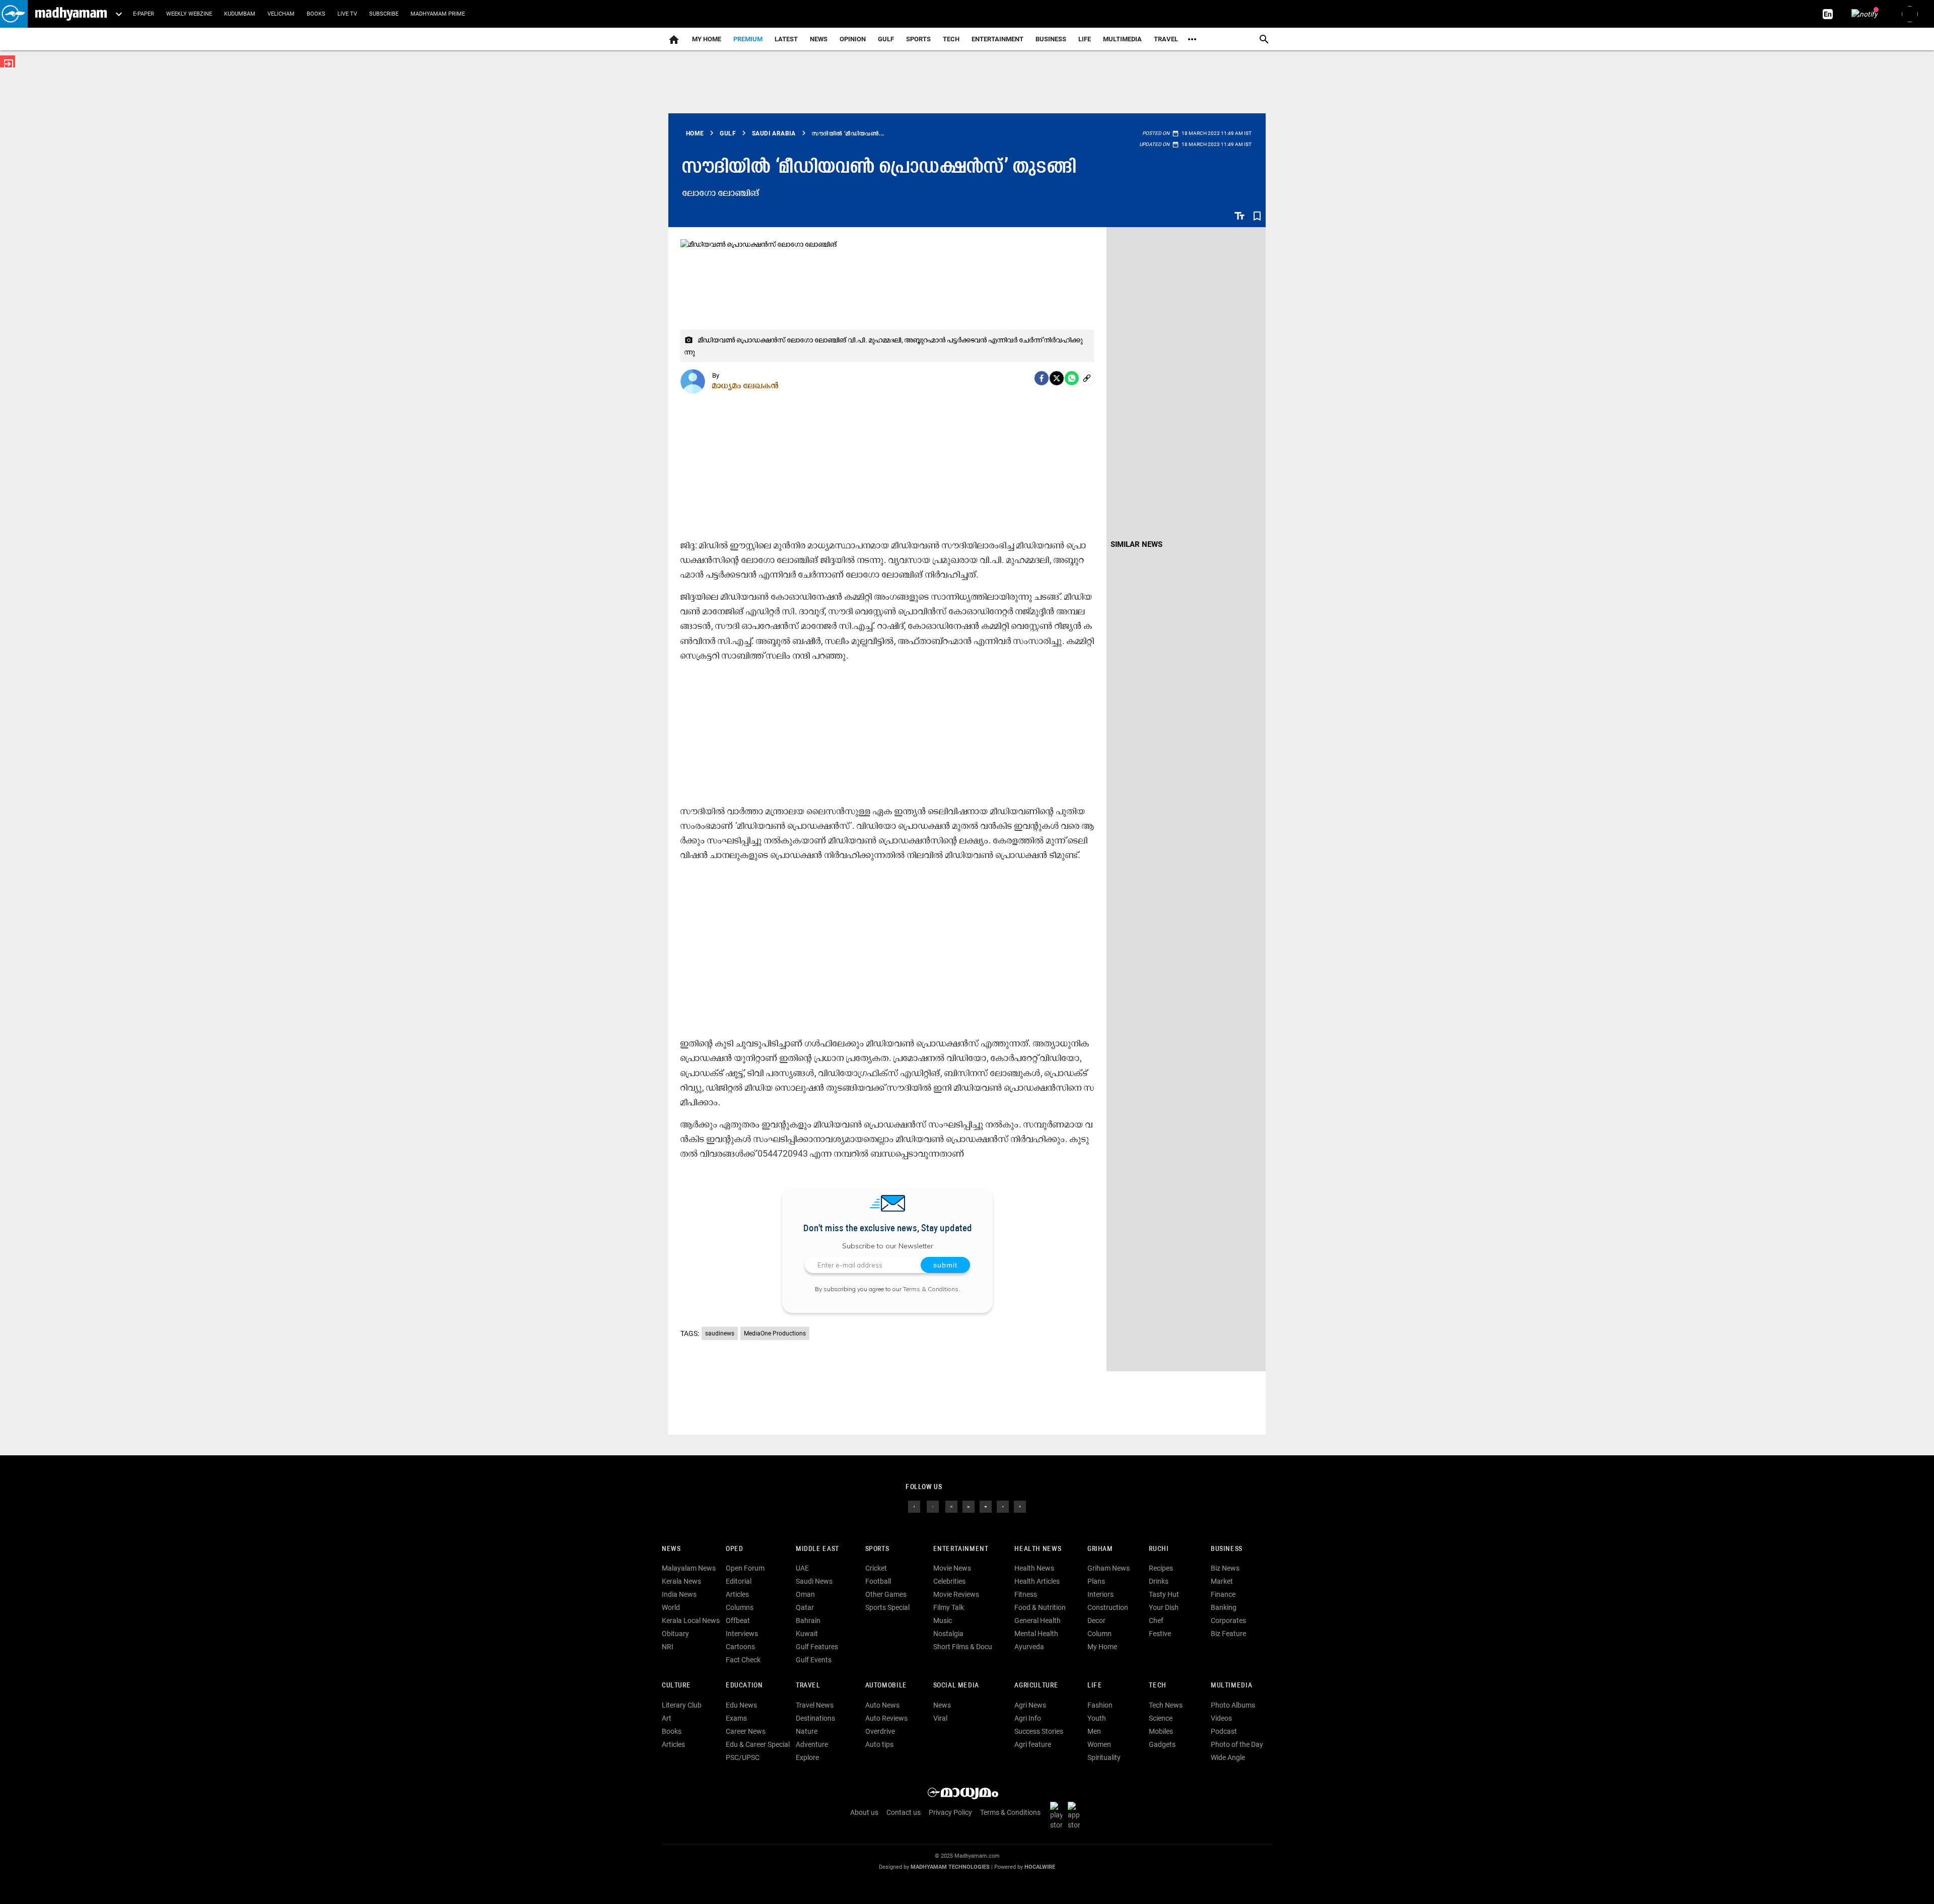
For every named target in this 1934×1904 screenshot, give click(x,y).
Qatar (805, 1607)
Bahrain (808, 1620)
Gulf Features (817, 1647)
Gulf (886, 39)
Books (316, 14)
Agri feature (1033, 1744)
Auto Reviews (886, 1718)
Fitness (1026, 1594)
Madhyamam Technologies (950, 1867)
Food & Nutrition (1040, 1607)
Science (1161, 1718)
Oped (734, 1549)
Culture (676, 1686)
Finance (1223, 1594)
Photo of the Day (1237, 1744)
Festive (1160, 1634)
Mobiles (1161, 1731)
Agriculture (1036, 1686)
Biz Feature (1228, 1634)
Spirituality (1104, 1757)
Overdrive (880, 1731)
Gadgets (1162, 1744)
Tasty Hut (1164, 1594)
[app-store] (1076, 1815)
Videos (1221, 1718)
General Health (1038, 1620)
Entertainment (997, 39)
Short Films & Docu (963, 1647)
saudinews (720, 1333)
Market (1222, 1581)
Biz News (1225, 1568)
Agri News (1030, 1705)
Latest (786, 39)
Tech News (1166, 1705)
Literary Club (682, 1705)
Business (1051, 39)
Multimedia (1122, 39)
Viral (940, 1718)
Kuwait (807, 1634)
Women (1099, 1744)
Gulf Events (814, 1660)
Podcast (1224, 1731)
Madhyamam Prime (438, 14)
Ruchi (1159, 1549)
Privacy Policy (950, 1812)
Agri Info (1028, 1718)
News (819, 39)
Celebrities (949, 1581)
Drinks (1159, 1581)
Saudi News (814, 1581)
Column (1099, 1634)
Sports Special (887, 1607)
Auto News (882, 1705)
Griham (1100, 1549)
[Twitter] (1057, 378)
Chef (1156, 1620)
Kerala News (681, 1581)
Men (1094, 1731)
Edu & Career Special (758, 1744)
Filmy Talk (949, 1607)
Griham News (1109, 1568)
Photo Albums (1233, 1705)
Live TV (347, 14)
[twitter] (933, 1506)
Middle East (817, 1549)
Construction (1108, 1607)
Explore (807, 1757)
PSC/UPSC (743, 1757)
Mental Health (1036, 1634)
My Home (707, 39)
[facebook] (1042, 378)
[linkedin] (969, 1506)
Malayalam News (689, 1568)
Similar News (1136, 544)
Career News (746, 1731)
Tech (1157, 1686)
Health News (1038, 1549)
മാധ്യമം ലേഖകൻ (746, 385)
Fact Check (743, 1660)
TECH (951, 39)
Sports (918, 39)
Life (1085, 39)
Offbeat (738, 1620)
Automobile (886, 1686)
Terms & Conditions (931, 1289)
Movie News (952, 1568)
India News (679, 1594)
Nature (807, 1731)
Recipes (1161, 1568)
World (671, 1607)
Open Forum (745, 1568)
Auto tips (879, 1744)
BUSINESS (1227, 1549)
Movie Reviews (956, 1594)
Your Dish (1164, 1607)
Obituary (675, 1634)
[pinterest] (1020, 1506)
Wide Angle (1228, 1757)
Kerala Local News (691, 1620)
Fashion (1100, 1705)
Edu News (741, 1705)
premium (748, 39)
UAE (802, 1568)
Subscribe (384, 14)
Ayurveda (1029, 1647)
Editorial (739, 1581)
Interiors (1100, 1594)
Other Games (886, 1594)
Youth (1097, 1718)
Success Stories (1039, 1731)
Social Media (956, 1686)
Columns (740, 1607)
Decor (1096, 1620)
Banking (1224, 1607)
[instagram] (951, 1506)
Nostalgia (948, 1634)
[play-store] (1058, 1815)
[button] (14, 14)
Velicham (281, 14)
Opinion (853, 39)
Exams (736, 1718)
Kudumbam (240, 14)
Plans (1096, 1581)
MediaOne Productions (775, 1333)
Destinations (815, 1718)
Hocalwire (1040, 1867)
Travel (1166, 39)
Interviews (742, 1634)
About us (864, 1812)
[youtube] (986, 1506)
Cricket (876, 1568)
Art (667, 1718)
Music (943, 1620)
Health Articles (1037, 1581)
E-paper (144, 14)
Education (744, 1686)
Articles (737, 1594)
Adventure (812, 1744)
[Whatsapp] (1072, 378)
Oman (805, 1594)
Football (878, 1581)
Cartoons (740, 1647)
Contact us (904, 1812)
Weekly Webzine (189, 14)
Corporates (1228, 1620)
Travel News (815, 1705)
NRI (668, 1647)
